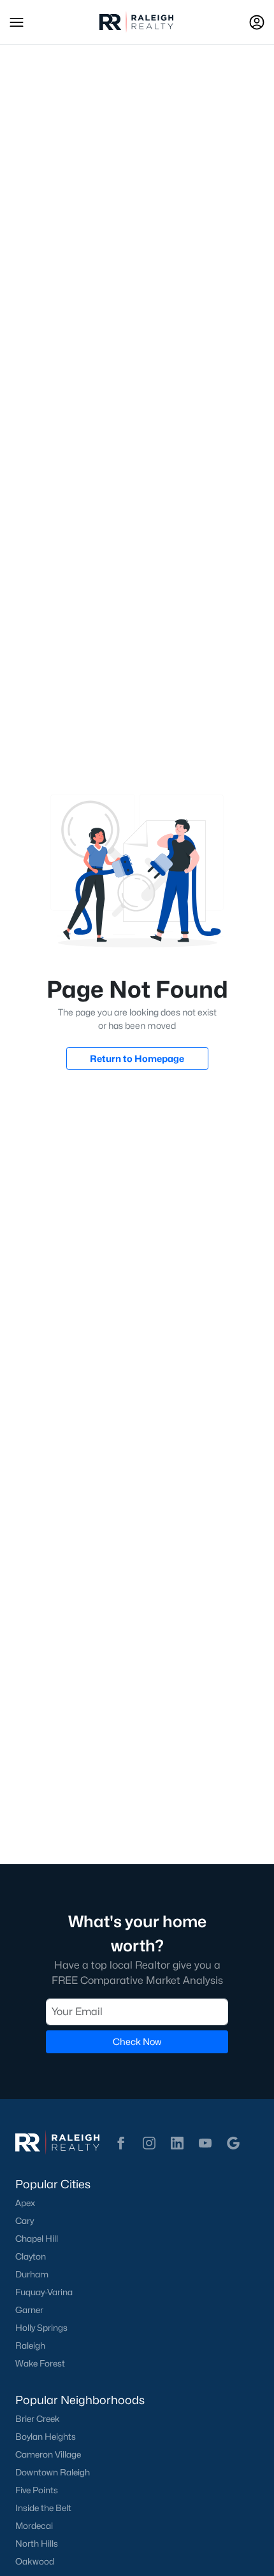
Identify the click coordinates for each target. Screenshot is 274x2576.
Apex (25, 2203)
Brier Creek (38, 2419)
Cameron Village (48, 2454)
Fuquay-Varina (44, 2292)
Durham (32, 2274)
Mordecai (34, 2526)
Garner (29, 2310)
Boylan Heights (46, 2437)
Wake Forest (40, 2363)
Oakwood (35, 2561)
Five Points (37, 2490)
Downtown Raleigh (53, 2472)
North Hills (37, 2544)
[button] (17, 22)
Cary (25, 2221)
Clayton (31, 2256)
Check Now (137, 2042)
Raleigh (30, 2346)
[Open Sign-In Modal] (257, 22)
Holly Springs (41, 2328)
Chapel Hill (37, 2239)
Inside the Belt (43, 2508)
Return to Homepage (137, 1058)
